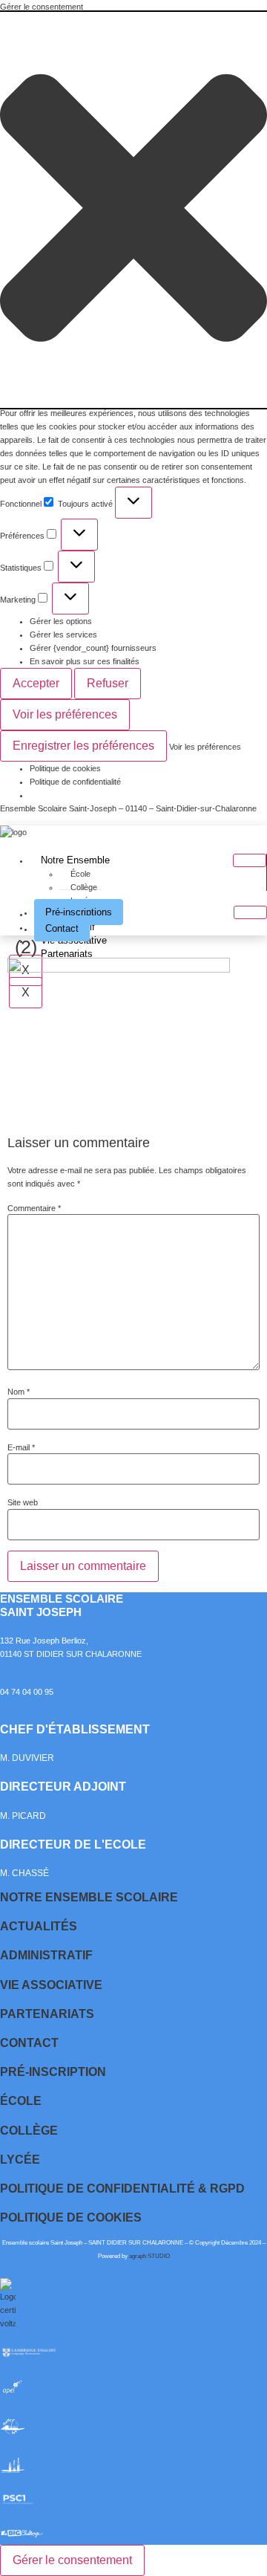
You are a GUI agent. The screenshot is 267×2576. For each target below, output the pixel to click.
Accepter (36, 683)
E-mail (21, 1448)
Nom (19, 1392)
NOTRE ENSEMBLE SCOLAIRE (89, 1897)
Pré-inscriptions (79, 912)
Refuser (108, 683)
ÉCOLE (21, 2101)
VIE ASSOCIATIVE (51, 1985)
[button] (133, 210)
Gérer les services (63, 635)
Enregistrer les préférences (83, 746)
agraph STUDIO (149, 2256)
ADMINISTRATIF (46, 1955)
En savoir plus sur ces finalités (85, 661)
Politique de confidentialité (75, 782)
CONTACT (29, 2043)
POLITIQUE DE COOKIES (71, 2217)
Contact (62, 928)
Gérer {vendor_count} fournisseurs (93, 648)
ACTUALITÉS (39, 1926)
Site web (23, 1503)
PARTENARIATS (47, 2014)
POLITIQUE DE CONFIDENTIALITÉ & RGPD (122, 2189)
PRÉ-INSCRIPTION (53, 2072)
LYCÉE (20, 2160)
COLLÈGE (29, 2131)
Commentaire (34, 1208)
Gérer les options (61, 621)
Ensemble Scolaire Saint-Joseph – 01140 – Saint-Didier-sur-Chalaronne (128, 808)
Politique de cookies (65, 768)
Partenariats (67, 954)
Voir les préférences (65, 714)
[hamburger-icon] (250, 860)
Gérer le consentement (72, 2560)
